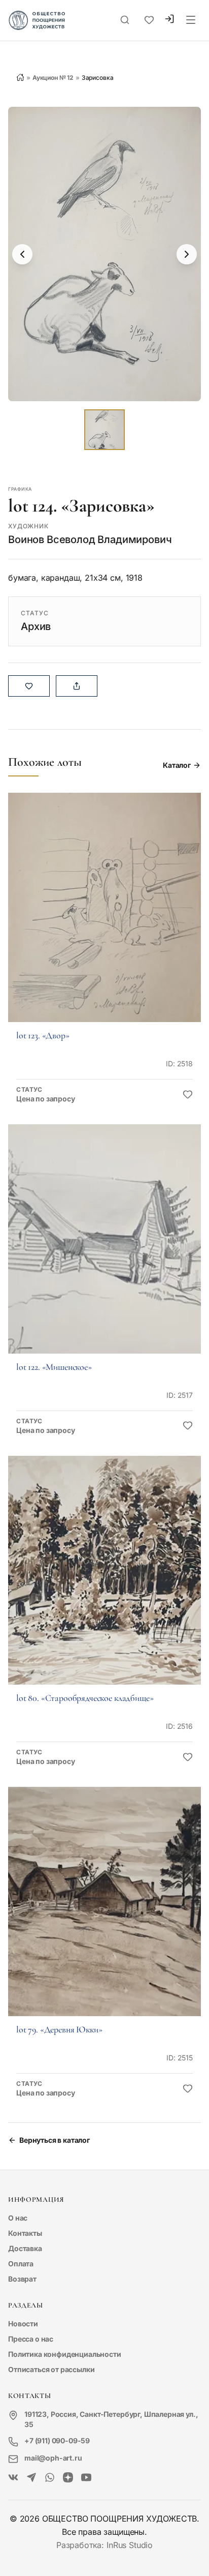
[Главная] (20, 77)
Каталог (177, 765)
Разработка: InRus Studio (104, 2545)
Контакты (25, 2233)
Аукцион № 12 (53, 78)
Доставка (25, 2248)
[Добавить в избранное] (188, 1095)
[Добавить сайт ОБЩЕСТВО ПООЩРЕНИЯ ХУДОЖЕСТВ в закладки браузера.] (149, 20)
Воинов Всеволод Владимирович (90, 540)
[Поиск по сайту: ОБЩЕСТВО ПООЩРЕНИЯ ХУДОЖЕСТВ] (125, 20)
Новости (23, 2324)
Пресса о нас (31, 2339)
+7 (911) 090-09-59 (57, 2440)
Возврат (22, 2279)
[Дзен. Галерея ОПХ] (68, 2478)
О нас (18, 2218)
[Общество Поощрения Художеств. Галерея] (13, 2478)
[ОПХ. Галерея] (31, 2478)
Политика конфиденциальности (65, 2354)
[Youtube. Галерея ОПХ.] (86, 2478)
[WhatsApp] (50, 2478)
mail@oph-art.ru (53, 2458)
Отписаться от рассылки (51, 2369)
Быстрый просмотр (104, 922)
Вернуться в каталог (55, 2140)
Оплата (21, 2264)
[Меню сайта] (191, 20)
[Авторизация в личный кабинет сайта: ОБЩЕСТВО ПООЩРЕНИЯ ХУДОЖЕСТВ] (169, 20)
